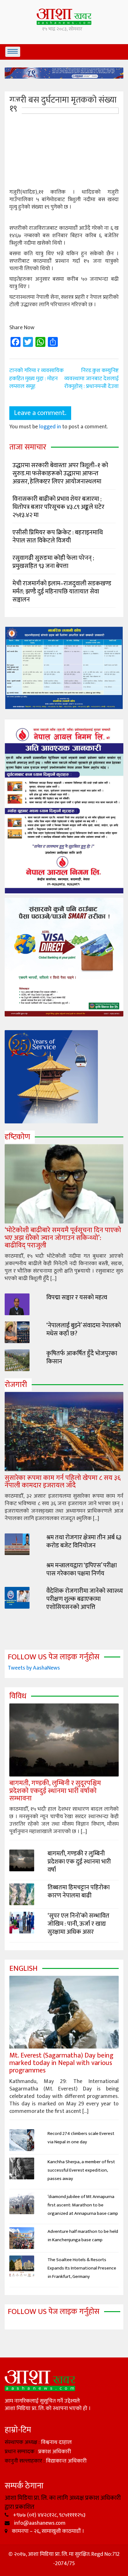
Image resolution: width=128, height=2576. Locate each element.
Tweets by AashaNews (34, 1668)
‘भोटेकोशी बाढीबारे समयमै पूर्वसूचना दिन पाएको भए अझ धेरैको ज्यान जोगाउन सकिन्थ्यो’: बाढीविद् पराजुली (63, 1238)
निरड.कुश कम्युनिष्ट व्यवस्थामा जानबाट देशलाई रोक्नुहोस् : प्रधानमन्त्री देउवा (91, 378)
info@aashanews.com (39, 2523)
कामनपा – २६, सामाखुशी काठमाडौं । (47, 2531)
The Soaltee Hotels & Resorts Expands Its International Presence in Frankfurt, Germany (82, 2268)
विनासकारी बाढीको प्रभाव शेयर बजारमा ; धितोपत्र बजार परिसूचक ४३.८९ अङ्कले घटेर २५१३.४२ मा (58, 507)
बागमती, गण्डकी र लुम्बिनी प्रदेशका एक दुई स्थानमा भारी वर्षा (79, 1862)
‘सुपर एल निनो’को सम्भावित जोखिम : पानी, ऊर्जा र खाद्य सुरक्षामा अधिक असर (78, 1924)
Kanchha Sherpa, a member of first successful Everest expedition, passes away (81, 2170)
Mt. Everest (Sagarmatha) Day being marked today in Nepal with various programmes (61, 2063)
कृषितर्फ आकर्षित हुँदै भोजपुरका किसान (82, 1357)
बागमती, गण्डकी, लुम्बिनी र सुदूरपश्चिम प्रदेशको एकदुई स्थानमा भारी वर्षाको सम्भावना (55, 1791)
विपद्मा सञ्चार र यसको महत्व (77, 1297)
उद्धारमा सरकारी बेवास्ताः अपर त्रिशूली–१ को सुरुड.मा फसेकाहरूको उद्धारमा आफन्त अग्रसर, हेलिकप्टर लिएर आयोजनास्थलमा (60, 473)
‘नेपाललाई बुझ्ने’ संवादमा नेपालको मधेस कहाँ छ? (84, 1329)
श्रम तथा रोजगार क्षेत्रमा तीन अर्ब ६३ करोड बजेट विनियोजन (84, 1541)
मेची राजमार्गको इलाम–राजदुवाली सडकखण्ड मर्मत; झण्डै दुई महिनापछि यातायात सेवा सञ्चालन (62, 592)
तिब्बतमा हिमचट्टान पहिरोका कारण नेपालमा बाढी (79, 1892)
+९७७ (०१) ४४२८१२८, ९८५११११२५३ (49, 2515)
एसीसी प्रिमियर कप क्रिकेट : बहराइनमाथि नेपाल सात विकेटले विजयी (58, 537)
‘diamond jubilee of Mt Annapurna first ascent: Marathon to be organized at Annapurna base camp (83, 2205)
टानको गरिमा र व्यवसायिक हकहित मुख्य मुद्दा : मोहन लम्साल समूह (37, 378)
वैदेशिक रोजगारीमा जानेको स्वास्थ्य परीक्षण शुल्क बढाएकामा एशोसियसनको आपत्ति (85, 1599)
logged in (50, 427)
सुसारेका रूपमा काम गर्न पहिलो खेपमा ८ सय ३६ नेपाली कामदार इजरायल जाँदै (63, 1482)
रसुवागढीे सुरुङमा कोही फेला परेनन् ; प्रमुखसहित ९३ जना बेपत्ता (53, 562)
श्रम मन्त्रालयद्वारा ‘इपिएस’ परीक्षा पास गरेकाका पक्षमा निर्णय (82, 1569)
